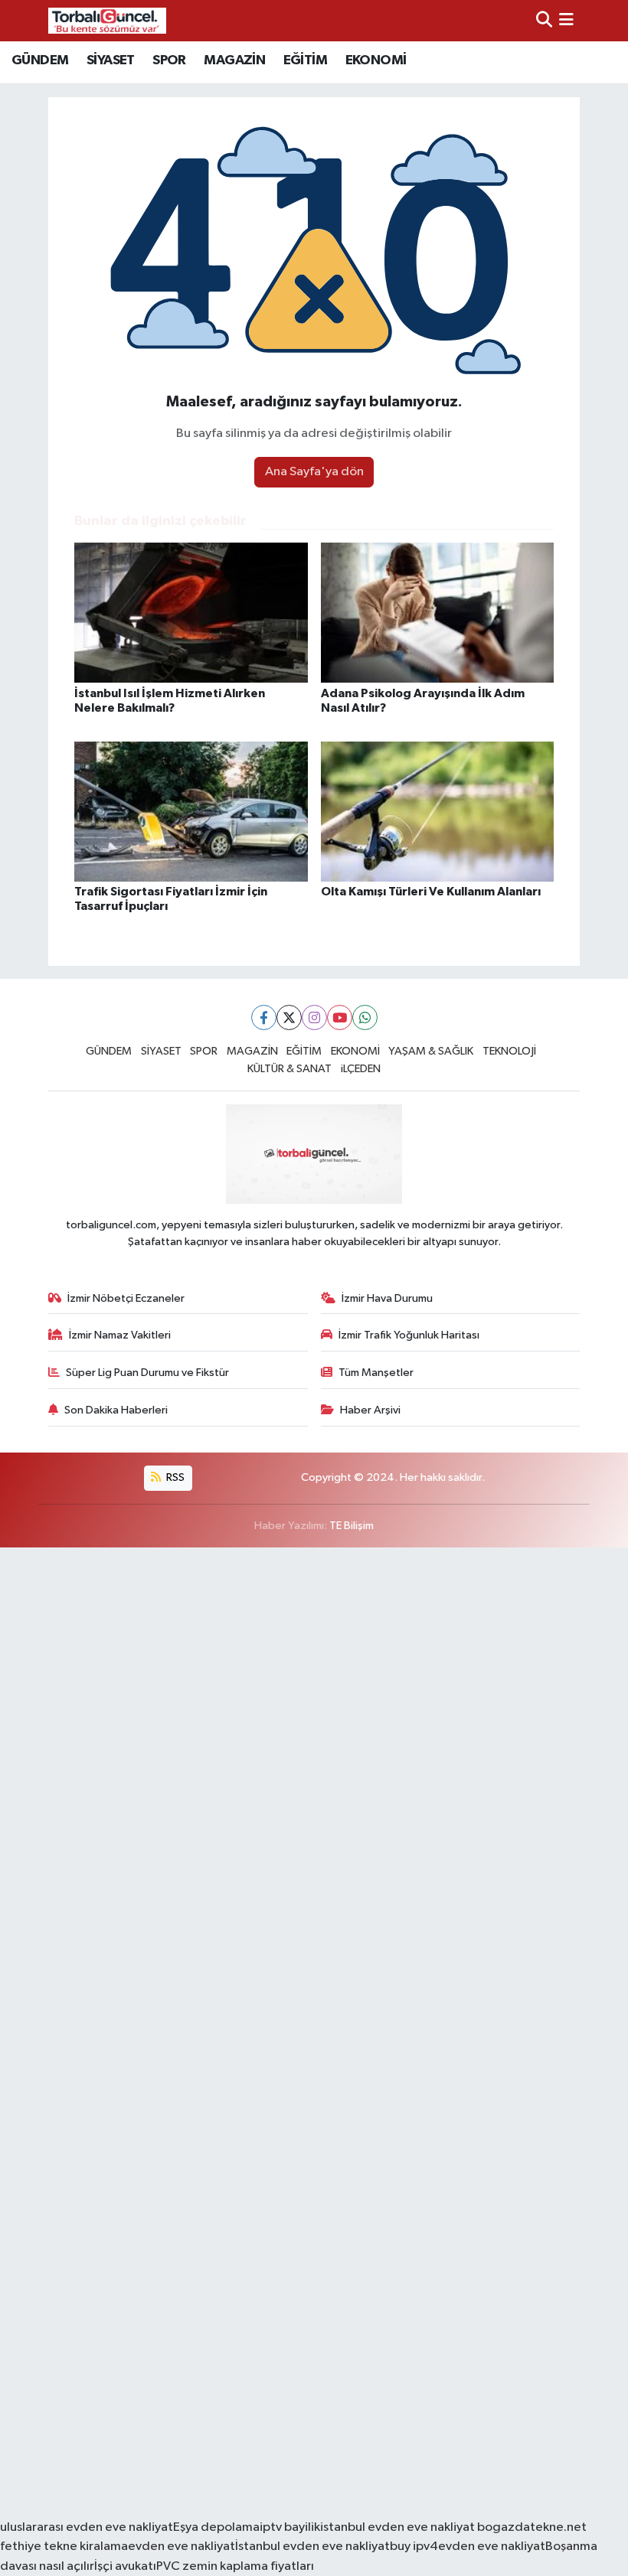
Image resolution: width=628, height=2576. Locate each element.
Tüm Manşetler (376, 1373)
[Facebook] (264, 1017)
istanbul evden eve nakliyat (397, 2527)
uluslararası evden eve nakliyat (87, 2527)
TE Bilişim (352, 1526)
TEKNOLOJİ (509, 1051)
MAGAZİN (234, 60)
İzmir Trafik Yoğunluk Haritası (409, 1335)
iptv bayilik (290, 2527)
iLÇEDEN (361, 1069)
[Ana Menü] (566, 20)
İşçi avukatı (125, 2566)
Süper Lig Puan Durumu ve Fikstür (147, 1373)
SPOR (169, 60)
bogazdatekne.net (531, 2527)
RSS (174, 1477)
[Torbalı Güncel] (107, 20)
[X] (289, 1017)
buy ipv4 (414, 2547)
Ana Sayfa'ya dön (314, 472)
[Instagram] (314, 1017)
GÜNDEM (40, 60)
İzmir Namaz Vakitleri (120, 1335)
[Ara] (544, 20)
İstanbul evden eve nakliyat (312, 2547)
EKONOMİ (376, 60)
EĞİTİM (305, 60)
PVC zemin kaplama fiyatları (235, 2566)
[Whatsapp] (365, 1017)
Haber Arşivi (370, 1410)
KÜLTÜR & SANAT (289, 1069)
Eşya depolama (216, 2527)
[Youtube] (340, 1017)
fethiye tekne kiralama (64, 2547)
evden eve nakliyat (182, 2547)
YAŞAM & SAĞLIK (431, 1051)
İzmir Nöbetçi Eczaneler (126, 1298)
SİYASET (111, 60)
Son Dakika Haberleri (116, 1410)
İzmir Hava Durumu (387, 1298)
